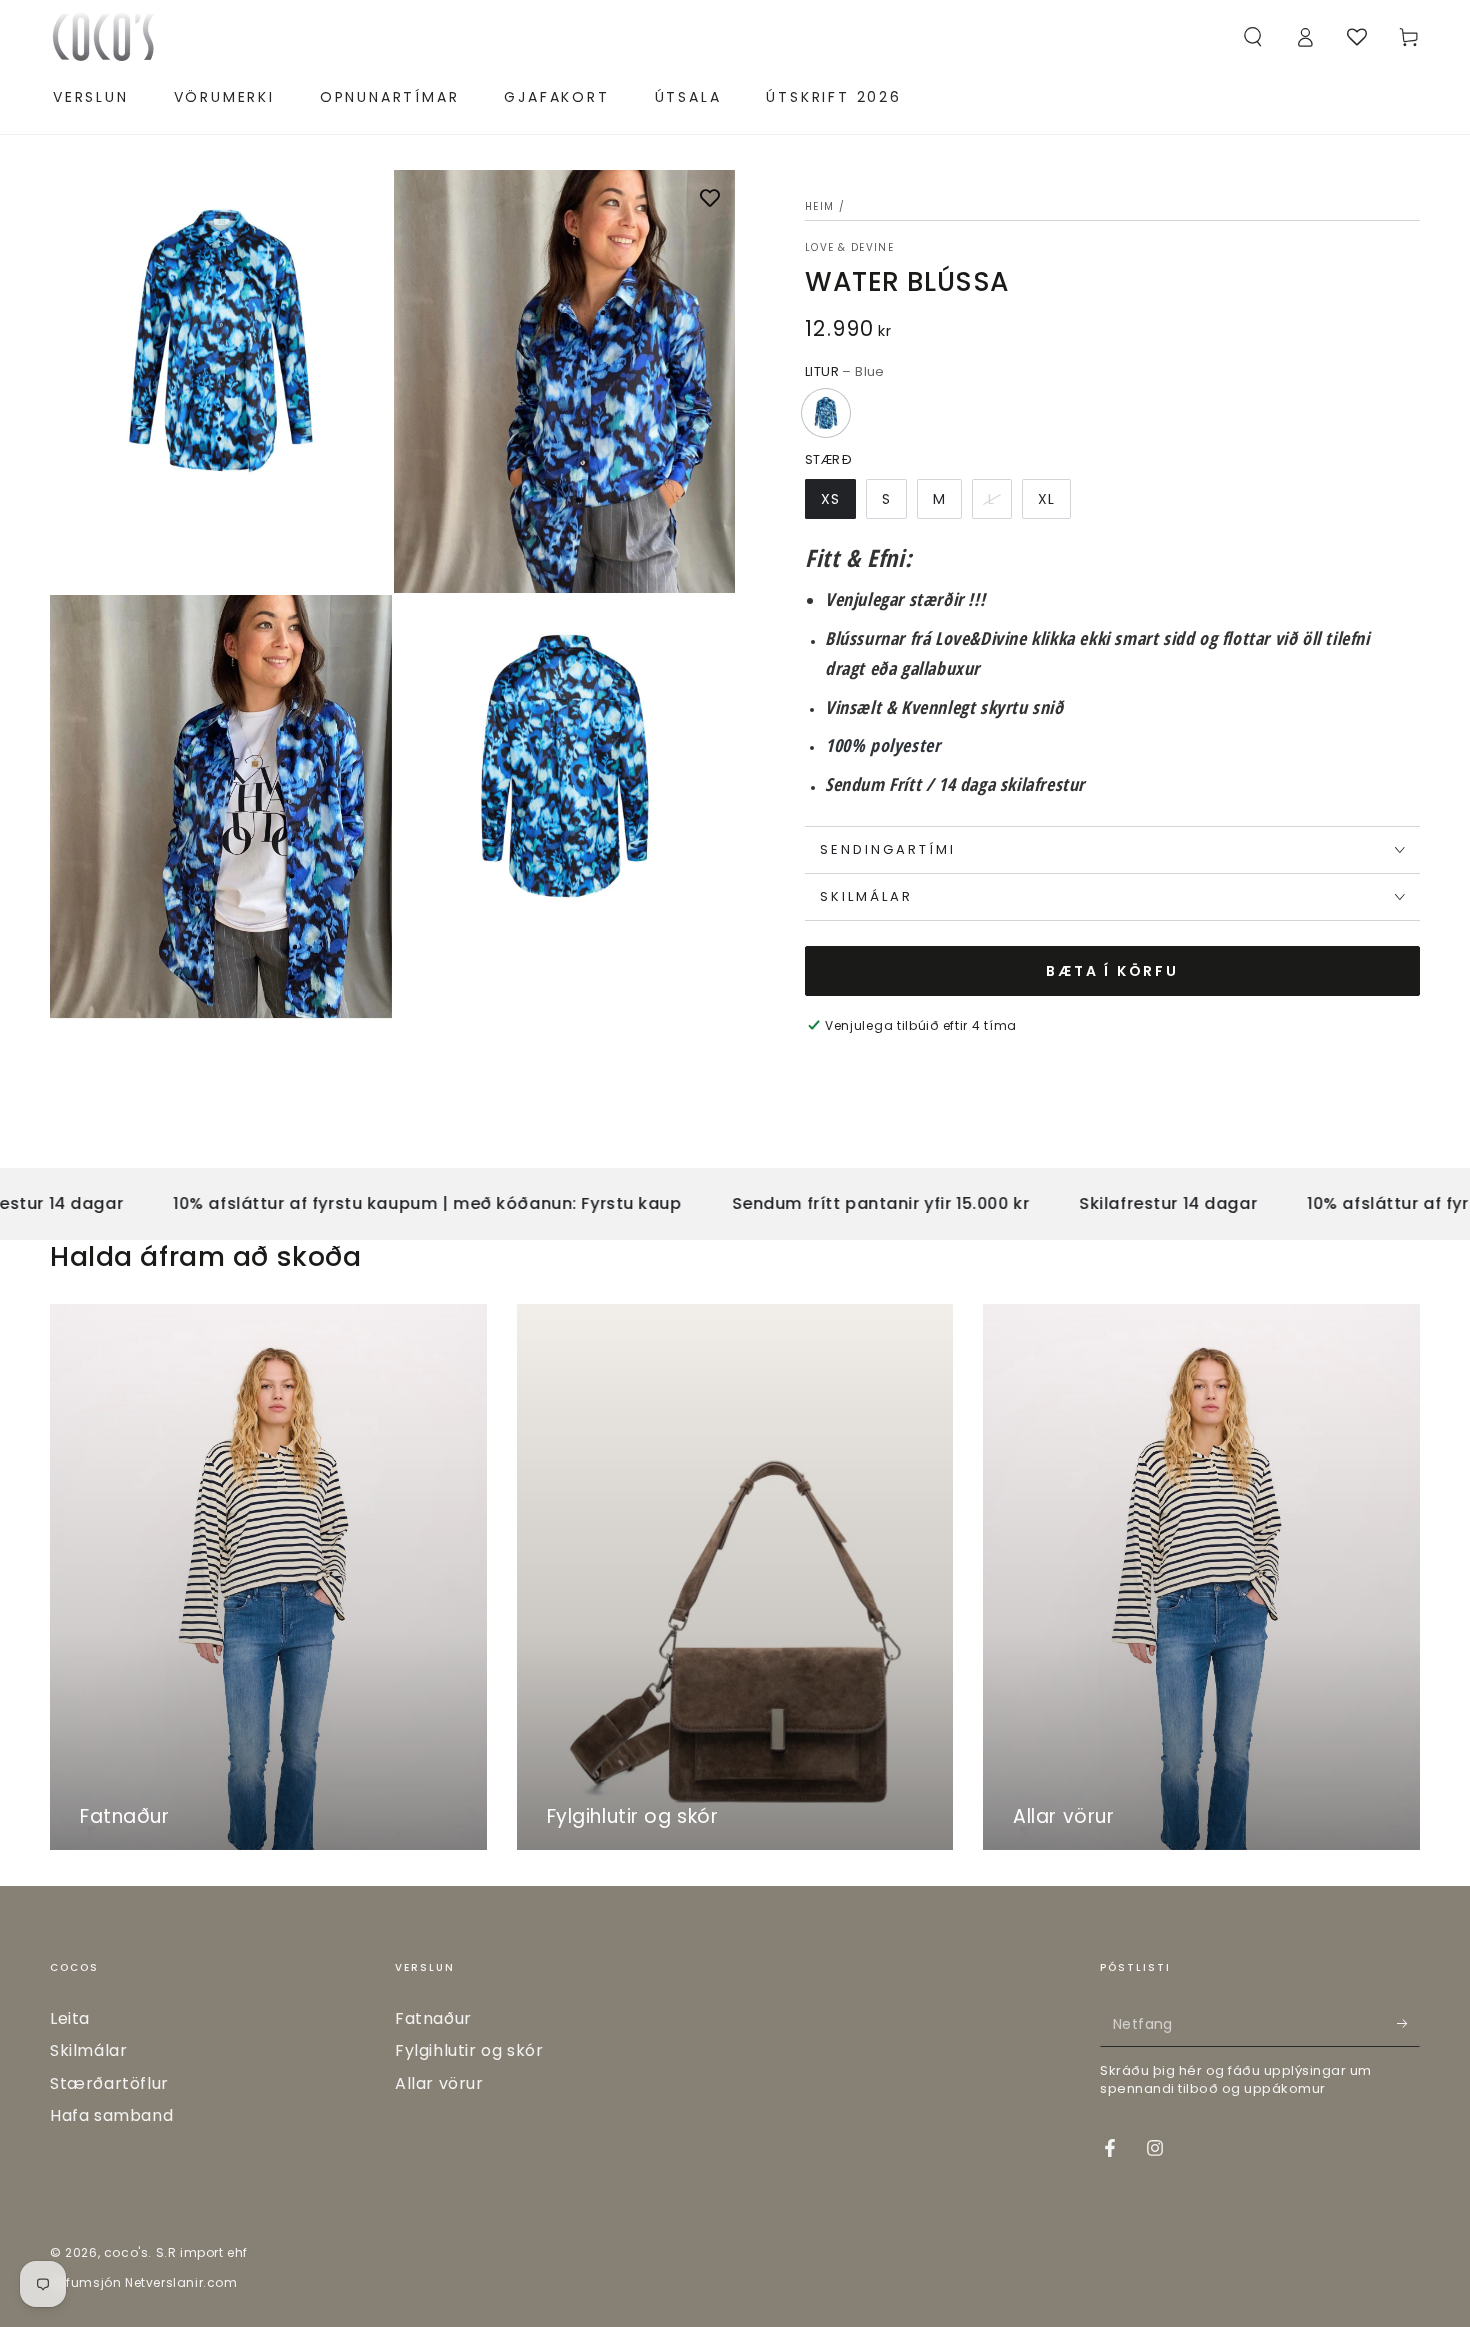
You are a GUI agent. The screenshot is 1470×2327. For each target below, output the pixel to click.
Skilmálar (88, 2050)
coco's (126, 2252)
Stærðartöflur (109, 2083)
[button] (1253, 37)
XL (1046, 499)
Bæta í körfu (1112, 971)
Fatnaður (433, 2018)
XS (830, 499)
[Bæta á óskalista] (710, 200)
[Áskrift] (1408, 2024)
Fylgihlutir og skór (469, 2050)
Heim (819, 206)
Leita (70, 2018)
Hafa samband (111, 2115)
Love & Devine (849, 248)
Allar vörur (439, 2083)
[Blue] (826, 413)
